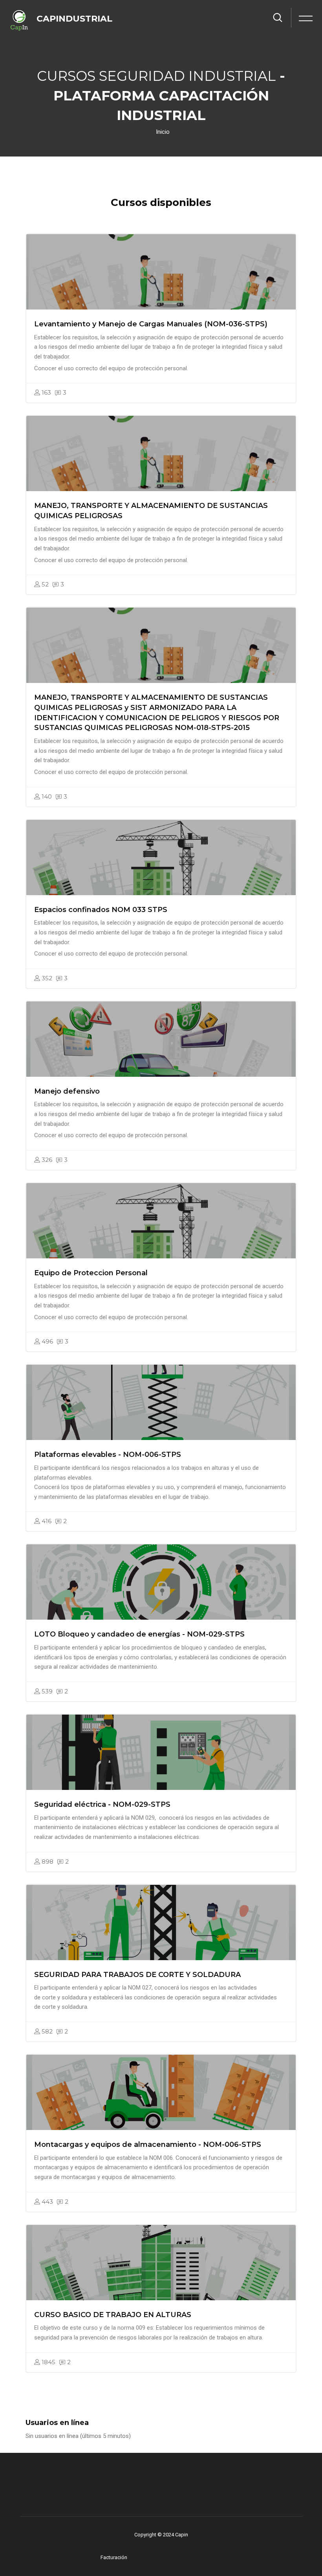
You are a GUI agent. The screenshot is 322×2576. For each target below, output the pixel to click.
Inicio (163, 132)
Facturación (114, 2557)
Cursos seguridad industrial (156, 76)
